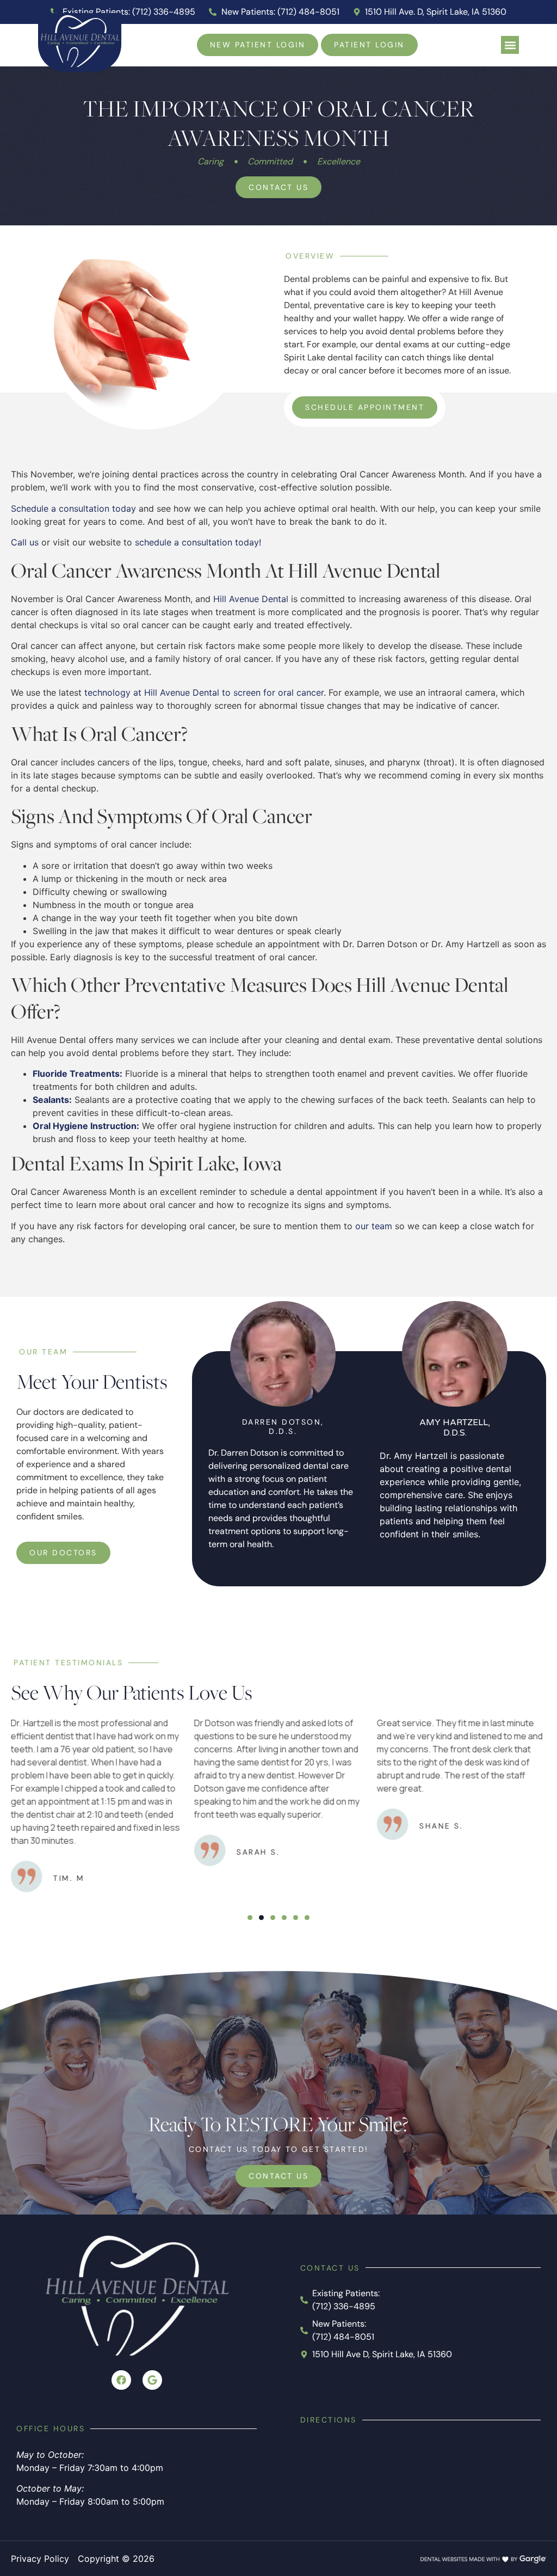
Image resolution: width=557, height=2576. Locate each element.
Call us (25, 542)
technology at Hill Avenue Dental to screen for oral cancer (203, 692)
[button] (510, 45)
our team (372, 1226)
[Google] (152, 2380)
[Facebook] (121, 2380)
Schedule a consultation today (73, 508)
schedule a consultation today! (198, 542)
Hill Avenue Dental (251, 599)
